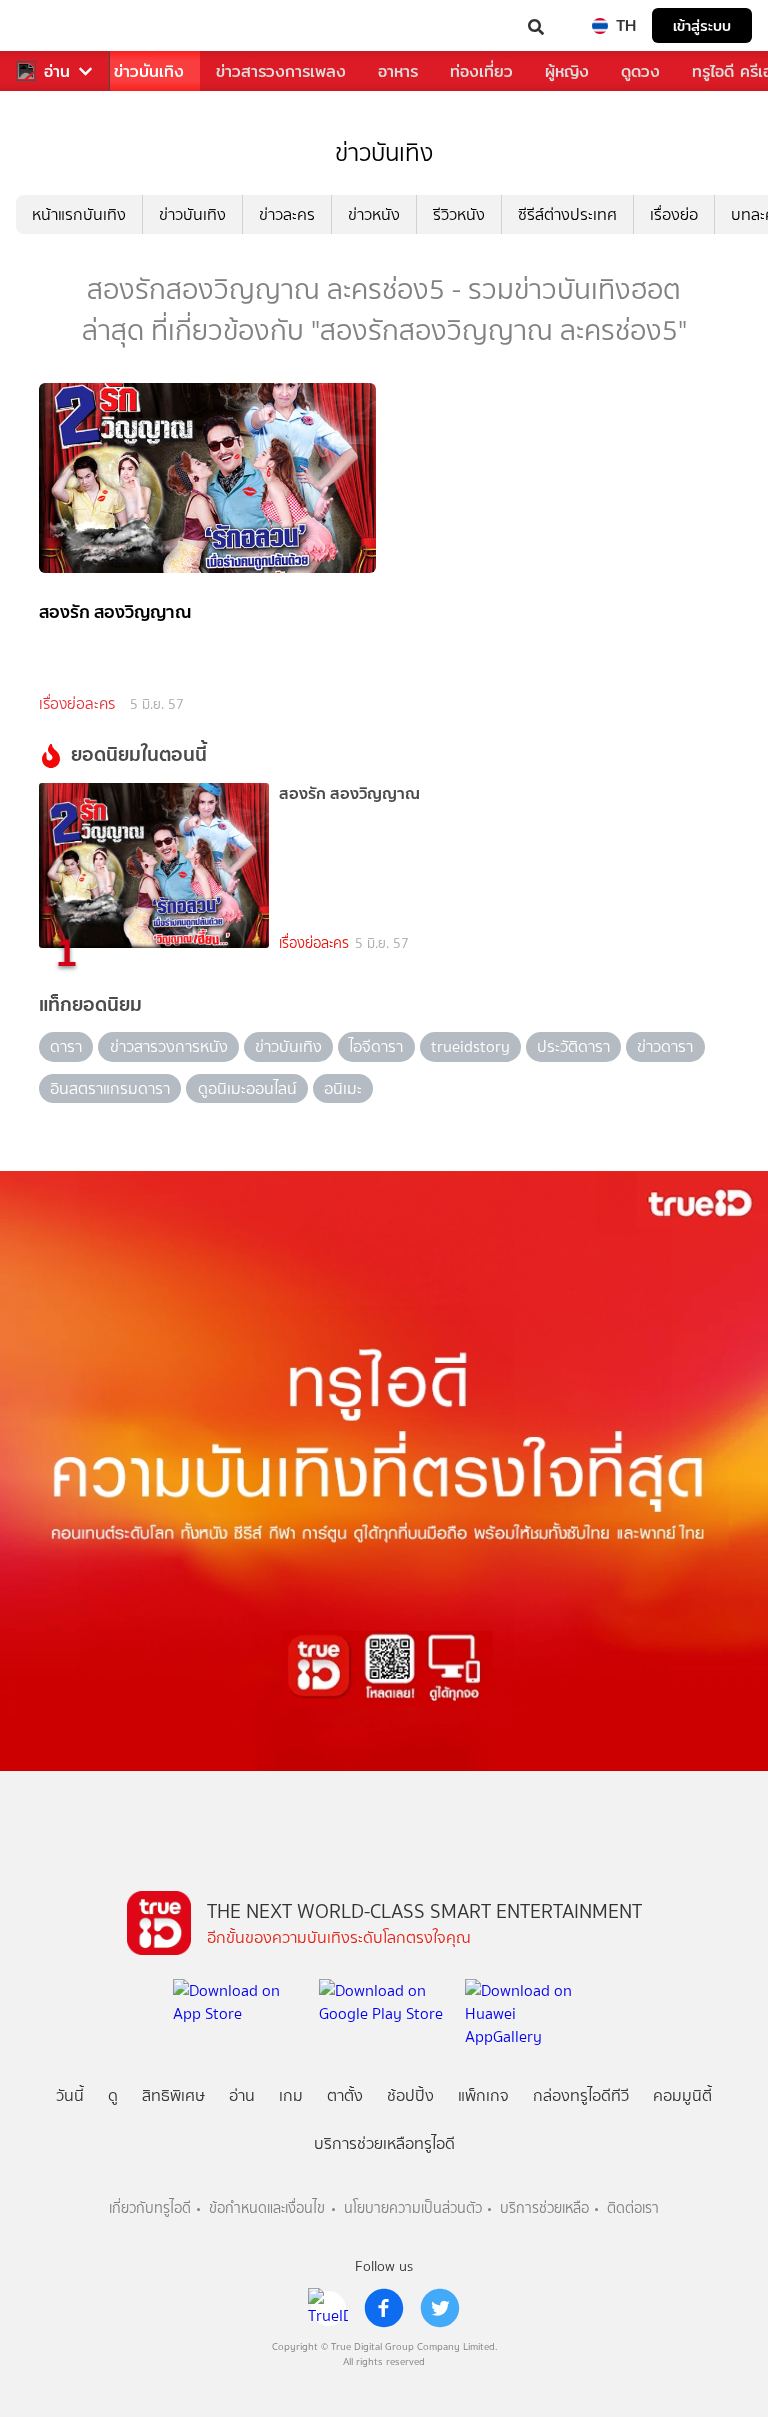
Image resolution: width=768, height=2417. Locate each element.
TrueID (56, 25)
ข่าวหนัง (374, 214)
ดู (113, 2095)
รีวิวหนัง (459, 214)
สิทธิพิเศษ (173, 2095)
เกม (291, 2095)
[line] (328, 2308)
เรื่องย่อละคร (77, 704)
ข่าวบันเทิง (149, 71)
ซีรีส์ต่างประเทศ (567, 214)
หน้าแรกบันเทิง (79, 214)
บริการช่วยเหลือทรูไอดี (384, 2143)
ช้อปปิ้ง (410, 2095)
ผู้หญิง (567, 71)
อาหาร (398, 71)
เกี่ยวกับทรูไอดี (150, 2208)
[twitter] (440, 2308)
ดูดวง (640, 71)
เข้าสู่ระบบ (702, 25)
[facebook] (384, 2308)
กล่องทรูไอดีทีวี (581, 2095)
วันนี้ (70, 2095)
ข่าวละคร (287, 214)
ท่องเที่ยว (481, 71)
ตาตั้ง (345, 2095)
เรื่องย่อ (674, 214)
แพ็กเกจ (483, 2095)
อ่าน (57, 71)
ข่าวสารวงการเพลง (281, 71)
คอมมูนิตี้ (682, 2095)
